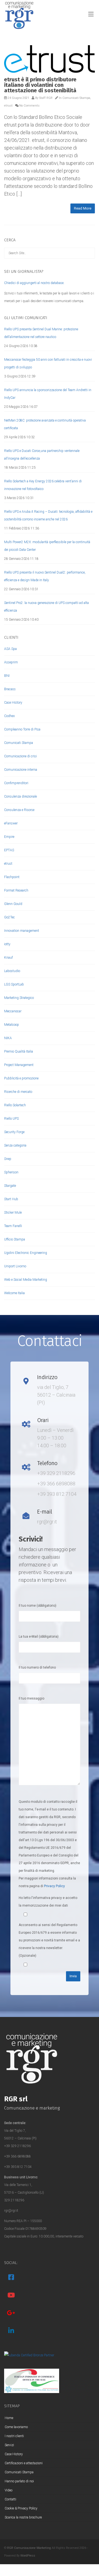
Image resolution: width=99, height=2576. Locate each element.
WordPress (28, 2556)
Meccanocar (13, 1011)
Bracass (10, 689)
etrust (8, 106)
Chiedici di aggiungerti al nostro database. (34, 283)
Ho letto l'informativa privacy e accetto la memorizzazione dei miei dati (48, 1902)
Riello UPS (11, 1119)
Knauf (9, 958)
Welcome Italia (14, 1293)
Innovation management (22, 931)
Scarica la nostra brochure (23, 2517)
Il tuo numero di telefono (37, 1667)
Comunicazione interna (21, 770)
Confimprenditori (16, 783)
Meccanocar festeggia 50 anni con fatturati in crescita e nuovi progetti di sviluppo (48, 363)
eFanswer (11, 823)
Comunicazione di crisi (20, 756)
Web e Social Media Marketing (26, 1280)
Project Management (19, 1065)
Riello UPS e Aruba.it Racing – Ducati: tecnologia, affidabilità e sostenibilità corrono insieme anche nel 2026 (48, 515)
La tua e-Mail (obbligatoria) (39, 1637)
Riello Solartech (15, 1105)
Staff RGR (46, 98)
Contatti (10, 2499)
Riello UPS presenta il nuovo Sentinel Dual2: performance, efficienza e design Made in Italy (45, 576)
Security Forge (14, 1132)
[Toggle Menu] (91, 15)
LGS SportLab (14, 984)
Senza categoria (15, 1145)
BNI (7, 676)
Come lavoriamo (16, 2427)
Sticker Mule (13, 1213)
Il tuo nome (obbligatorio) (38, 1606)
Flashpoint (12, 877)
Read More (83, 208)
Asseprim (11, 662)
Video (9, 2490)
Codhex (9, 716)
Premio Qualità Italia (19, 1051)
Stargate (10, 1186)
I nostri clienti (14, 2436)
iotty (7, 944)
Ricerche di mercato (18, 1092)
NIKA (8, 1038)
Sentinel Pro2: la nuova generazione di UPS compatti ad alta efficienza (46, 607)
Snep (8, 1159)
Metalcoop (12, 1025)
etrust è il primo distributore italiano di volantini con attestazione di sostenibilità (40, 85)
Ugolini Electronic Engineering (26, 1253)
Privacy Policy (54, 1886)
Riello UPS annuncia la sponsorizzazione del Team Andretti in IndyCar (48, 394)
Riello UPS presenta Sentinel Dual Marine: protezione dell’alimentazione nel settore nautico (41, 333)
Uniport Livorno (15, 1266)
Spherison (11, 1172)
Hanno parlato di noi (19, 2481)
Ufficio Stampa (15, 1239)
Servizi (9, 2445)
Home (9, 2418)
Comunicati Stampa (76, 98)
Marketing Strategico (19, 998)
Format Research (16, 890)
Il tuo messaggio (31, 1698)
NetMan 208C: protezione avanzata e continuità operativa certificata (45, 424)
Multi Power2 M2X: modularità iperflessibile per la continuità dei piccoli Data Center (47, 546)
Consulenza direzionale (20, 796)
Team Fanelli (13, 1226)
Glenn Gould (13, 904)
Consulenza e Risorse (19, 810)
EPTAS (9, 850)
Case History (13, 703)
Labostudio (12, 971)
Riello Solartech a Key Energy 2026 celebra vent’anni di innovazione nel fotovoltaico (43, 485)
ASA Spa (10, 649)
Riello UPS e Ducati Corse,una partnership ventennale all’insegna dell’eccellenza (42, 455)
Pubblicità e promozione (21, 1078)
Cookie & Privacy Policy (21, 2508)
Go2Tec (9, 917)
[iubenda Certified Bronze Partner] (29, 2355)
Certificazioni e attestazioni (24, 2463)
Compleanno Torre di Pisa (22, 729)
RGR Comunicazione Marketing (29, 2548)
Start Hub (11, 1199)
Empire (9, 837)
